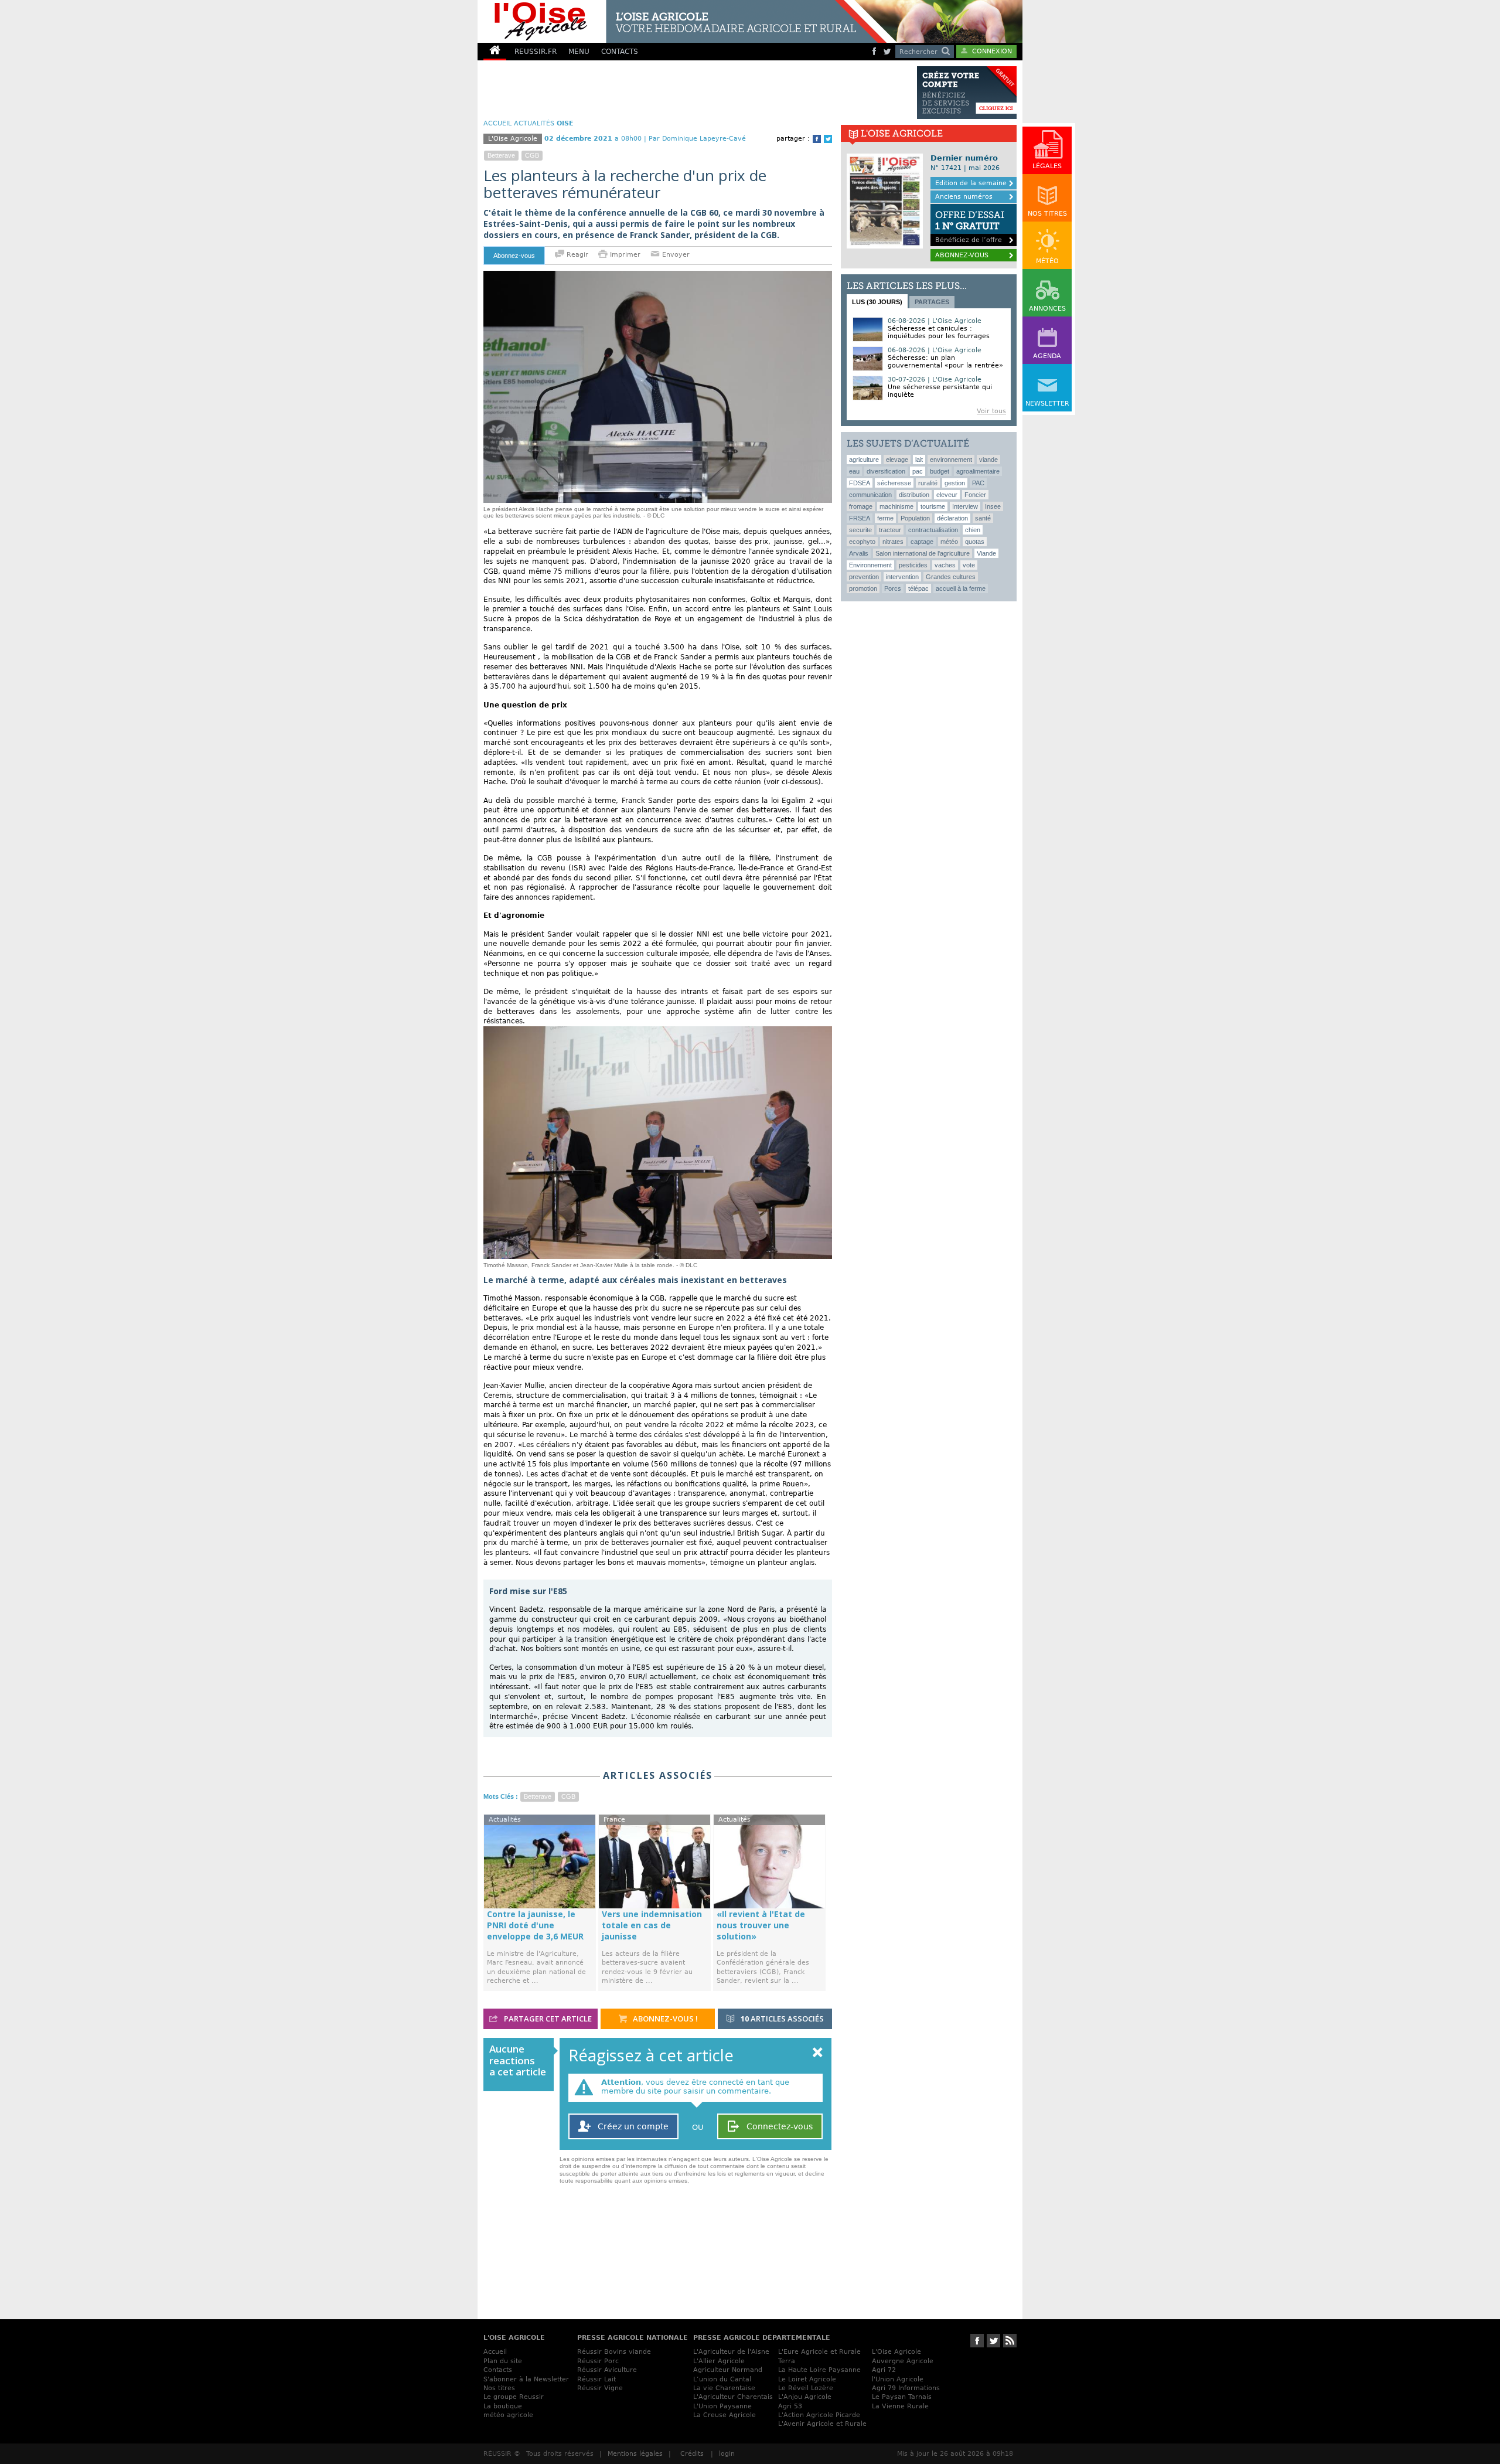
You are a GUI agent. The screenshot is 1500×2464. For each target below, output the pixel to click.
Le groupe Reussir (514, 2397)
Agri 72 (884, 2370)
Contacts (498, 2370)
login (727, 2454)
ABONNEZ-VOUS (962, 255)
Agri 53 (790, 2406)
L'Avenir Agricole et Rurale (822, 2424)
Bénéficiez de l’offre (970, 227)
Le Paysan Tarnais (902, 2397)
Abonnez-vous (514, 256)
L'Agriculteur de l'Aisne (731, 2352)
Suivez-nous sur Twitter (993, 2341)
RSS (1010, 2341)
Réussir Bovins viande (614, 2352)
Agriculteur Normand (728, 2370)
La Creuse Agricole (725, 2415)
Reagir (576, 255)
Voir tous (991, 411)
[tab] (877, 301)
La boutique (503, 2406)
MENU (579, 52)
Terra (787, 2361)
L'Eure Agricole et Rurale (819, 2352)
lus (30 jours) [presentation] (877, 302)
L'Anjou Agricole (805, 2397)
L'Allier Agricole (719, 2361)
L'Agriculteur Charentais (733, 2397)
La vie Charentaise (724, 2388)
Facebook (817, 139)
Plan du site (503, 2361)
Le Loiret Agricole (807, 2379)
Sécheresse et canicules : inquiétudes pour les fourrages (939, 332)
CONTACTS (620, 52)
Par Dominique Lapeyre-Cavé (697, 139)
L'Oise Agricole (896, 2352)
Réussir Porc (598, 2361)
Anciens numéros (964, 197)
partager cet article (547, 2019)
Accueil (495, 2352)
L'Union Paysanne (722, 2406)
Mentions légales (635, 2454)
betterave (501, 155)
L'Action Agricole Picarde (819, 2415)
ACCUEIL (497, 123)
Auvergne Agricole (903, 2361)
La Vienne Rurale (900, 2406)
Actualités (534, 123)
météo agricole (508, 2415)
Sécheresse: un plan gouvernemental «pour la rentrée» (945, 362)
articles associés (782, 2019)
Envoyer (675, 255)
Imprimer (625, 255)
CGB (532, 155)
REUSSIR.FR (536, 52)
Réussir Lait (596, 2379)
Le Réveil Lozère (806, 2388)
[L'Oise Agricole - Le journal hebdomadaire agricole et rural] (682, 21)
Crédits (692, 2454)
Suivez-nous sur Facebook (977, 2341)
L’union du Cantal (722, 2379)
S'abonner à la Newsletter (526, 2379)
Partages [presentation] (932, 302)
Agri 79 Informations (906, 2388)
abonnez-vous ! (664, 2019)
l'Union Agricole (898, 2379)
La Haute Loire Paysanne (819, 2370)
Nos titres (499, 2388)
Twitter (828, 139)
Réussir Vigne (600, 2388)
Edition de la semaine (971, 183)
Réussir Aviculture (607, 2370)
